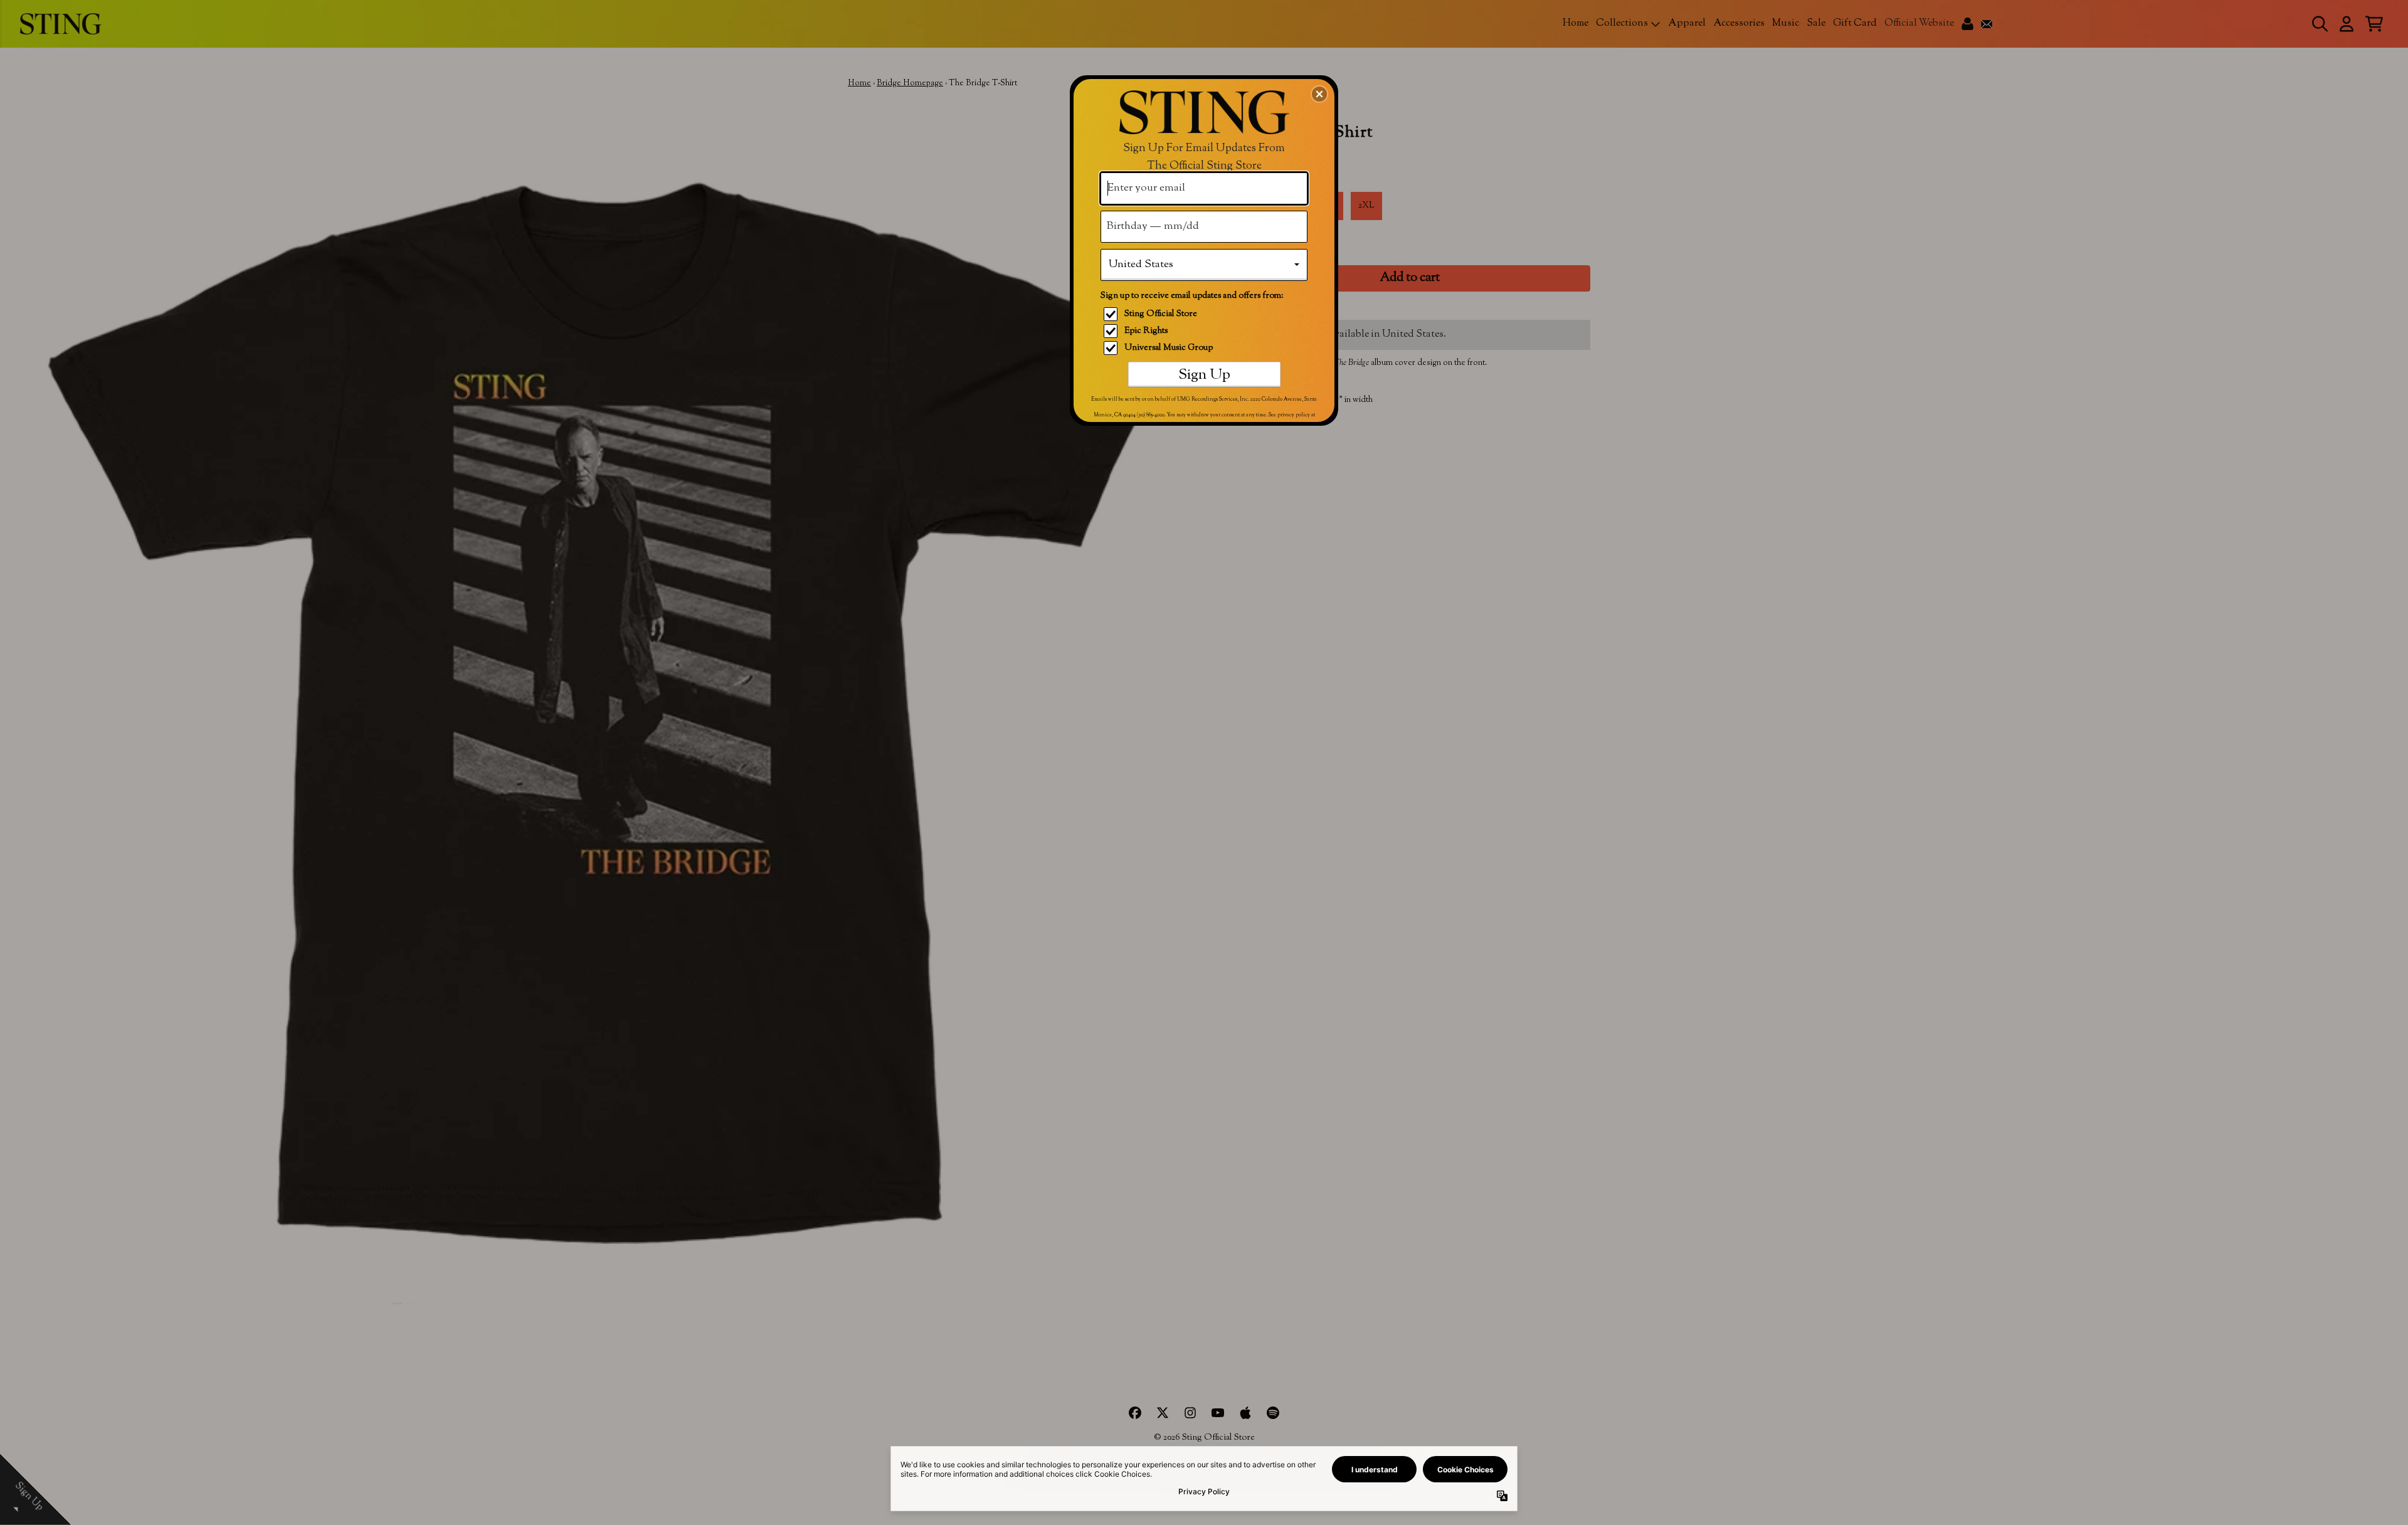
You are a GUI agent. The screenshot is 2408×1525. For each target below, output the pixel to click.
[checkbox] (1206, 314)
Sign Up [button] (1204, 375)
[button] (1319, 94)
